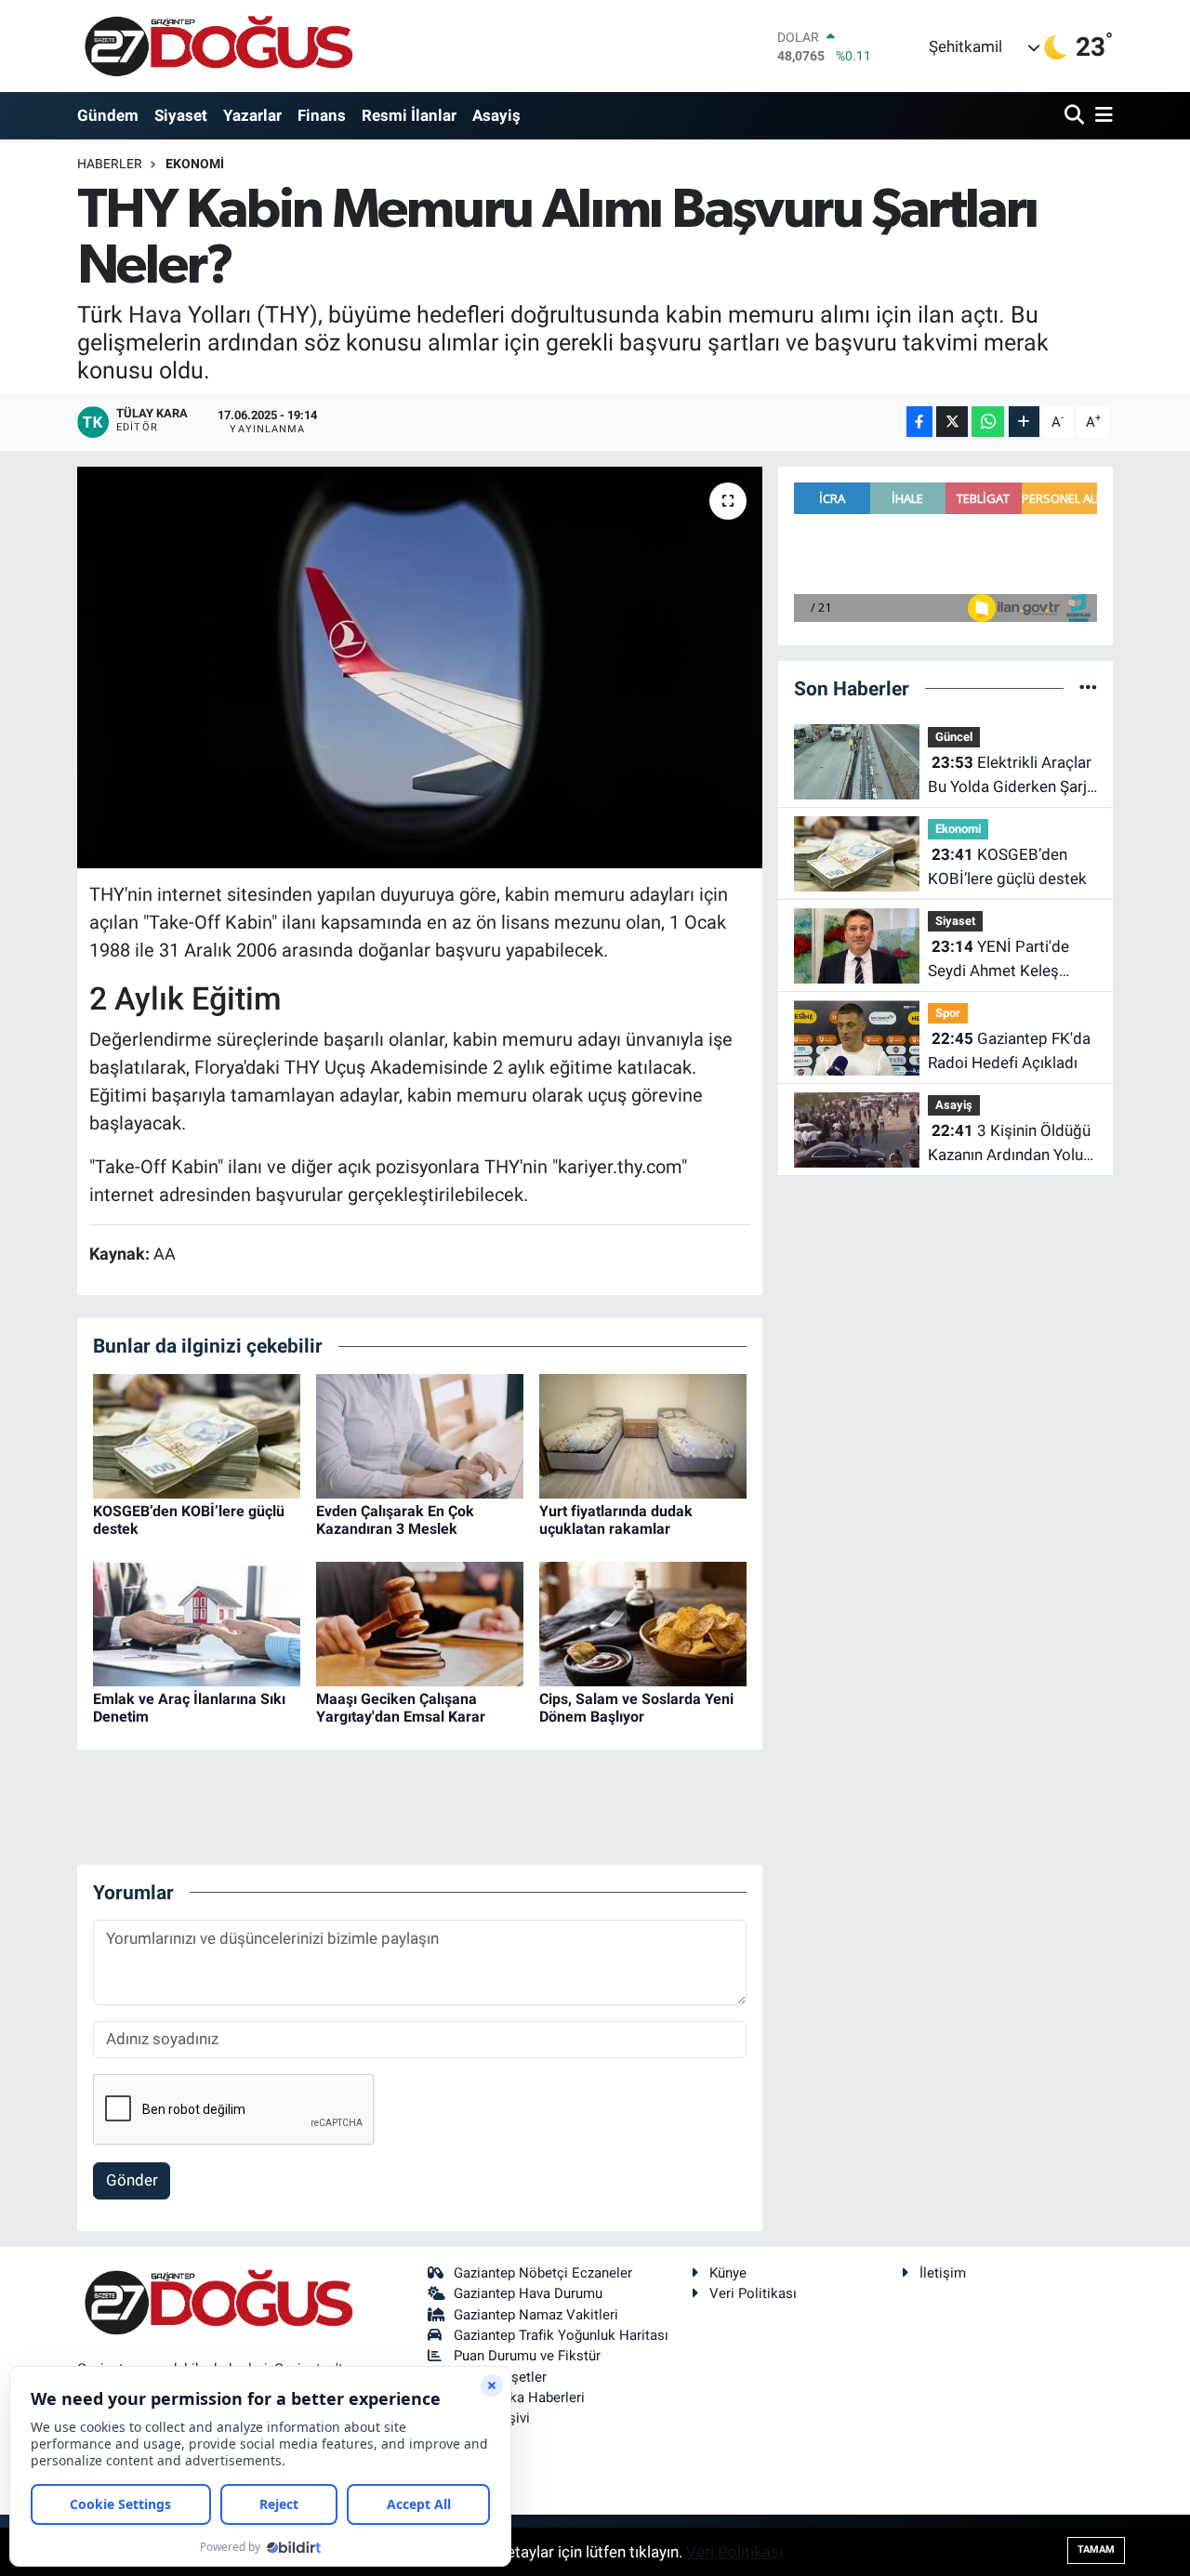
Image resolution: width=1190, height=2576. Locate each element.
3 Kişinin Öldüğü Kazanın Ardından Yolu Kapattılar (1009, 1144)
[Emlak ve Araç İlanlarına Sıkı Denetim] (197, 1622)
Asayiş (496, 115)
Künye (728, 2273)
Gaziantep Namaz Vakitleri (536, 2315)
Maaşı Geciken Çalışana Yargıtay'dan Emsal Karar (401, 1708)
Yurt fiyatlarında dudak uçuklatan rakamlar (616, 1520)
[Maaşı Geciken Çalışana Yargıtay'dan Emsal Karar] (420, 1622)
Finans (322, 115)
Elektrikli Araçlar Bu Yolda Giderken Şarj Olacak (1010, 776)
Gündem (108, 115)
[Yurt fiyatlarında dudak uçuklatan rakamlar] (643, 1434)
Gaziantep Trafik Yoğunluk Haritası (561, 2335)
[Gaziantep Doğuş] (219, 46)
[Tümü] (1088, 688)
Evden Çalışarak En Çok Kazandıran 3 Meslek (395, 1520)
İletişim (943, 2273)
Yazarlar (252, 115)
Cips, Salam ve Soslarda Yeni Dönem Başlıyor (636, 1708)
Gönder (132, 2180)
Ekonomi (195, 164)
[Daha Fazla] (1024, 422)
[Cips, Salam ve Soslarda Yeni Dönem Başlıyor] (643, 1622)
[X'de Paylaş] (952, 422)
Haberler (110, 164)
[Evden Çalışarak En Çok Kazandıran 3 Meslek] (420, 1434)
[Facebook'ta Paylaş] (919, 422)
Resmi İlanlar (409, 115)
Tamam (1096, 2550)
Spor (948, 1013)
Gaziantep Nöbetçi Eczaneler (543, 2273)
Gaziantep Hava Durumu (528, 2293)
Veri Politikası (753, 2293)
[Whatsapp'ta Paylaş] (988, 422)
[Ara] (1076, 116)
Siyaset (181, 115)
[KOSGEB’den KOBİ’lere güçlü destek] (197, 1434)
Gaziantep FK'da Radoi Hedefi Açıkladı (1009, 1050)
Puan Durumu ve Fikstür (527, 2356)
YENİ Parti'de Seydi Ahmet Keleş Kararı (998, 960)
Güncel (954, 737)
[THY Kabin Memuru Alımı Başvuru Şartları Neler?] (420, 667)
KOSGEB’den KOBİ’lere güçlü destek (1007, 866)
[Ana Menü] (1101, 116)
